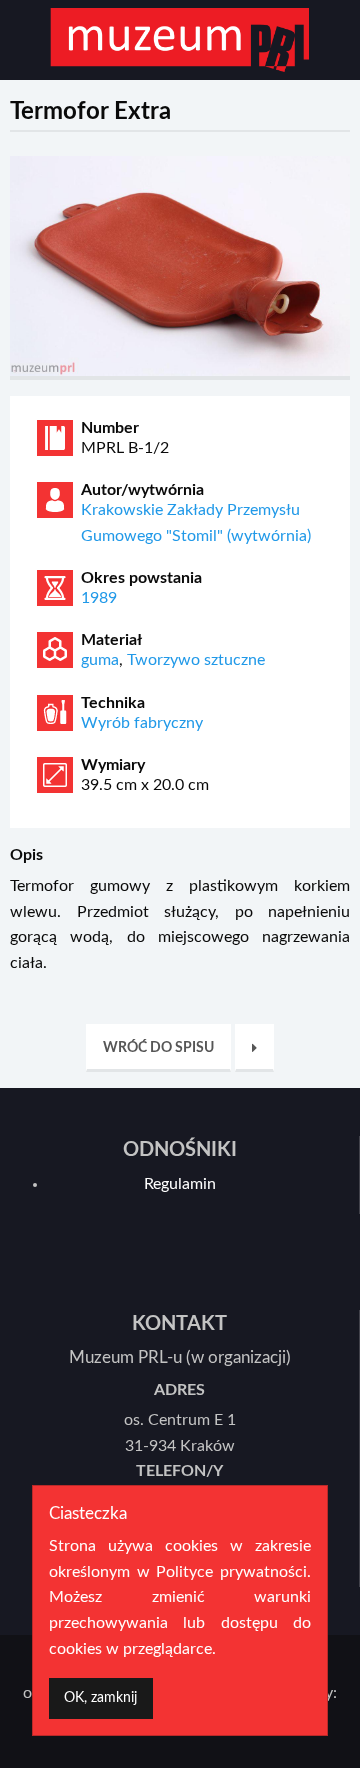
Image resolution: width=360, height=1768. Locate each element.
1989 (99, 598)
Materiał (111, 640)
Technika (113, 703)
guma (100, 660)
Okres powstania (141, 578)
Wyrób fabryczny (142, 723)
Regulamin (180, 1184)
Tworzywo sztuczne (196, 660)
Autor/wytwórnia (142, 490)
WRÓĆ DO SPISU (158, 1047)
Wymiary (113, 765)
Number (110, 428)
